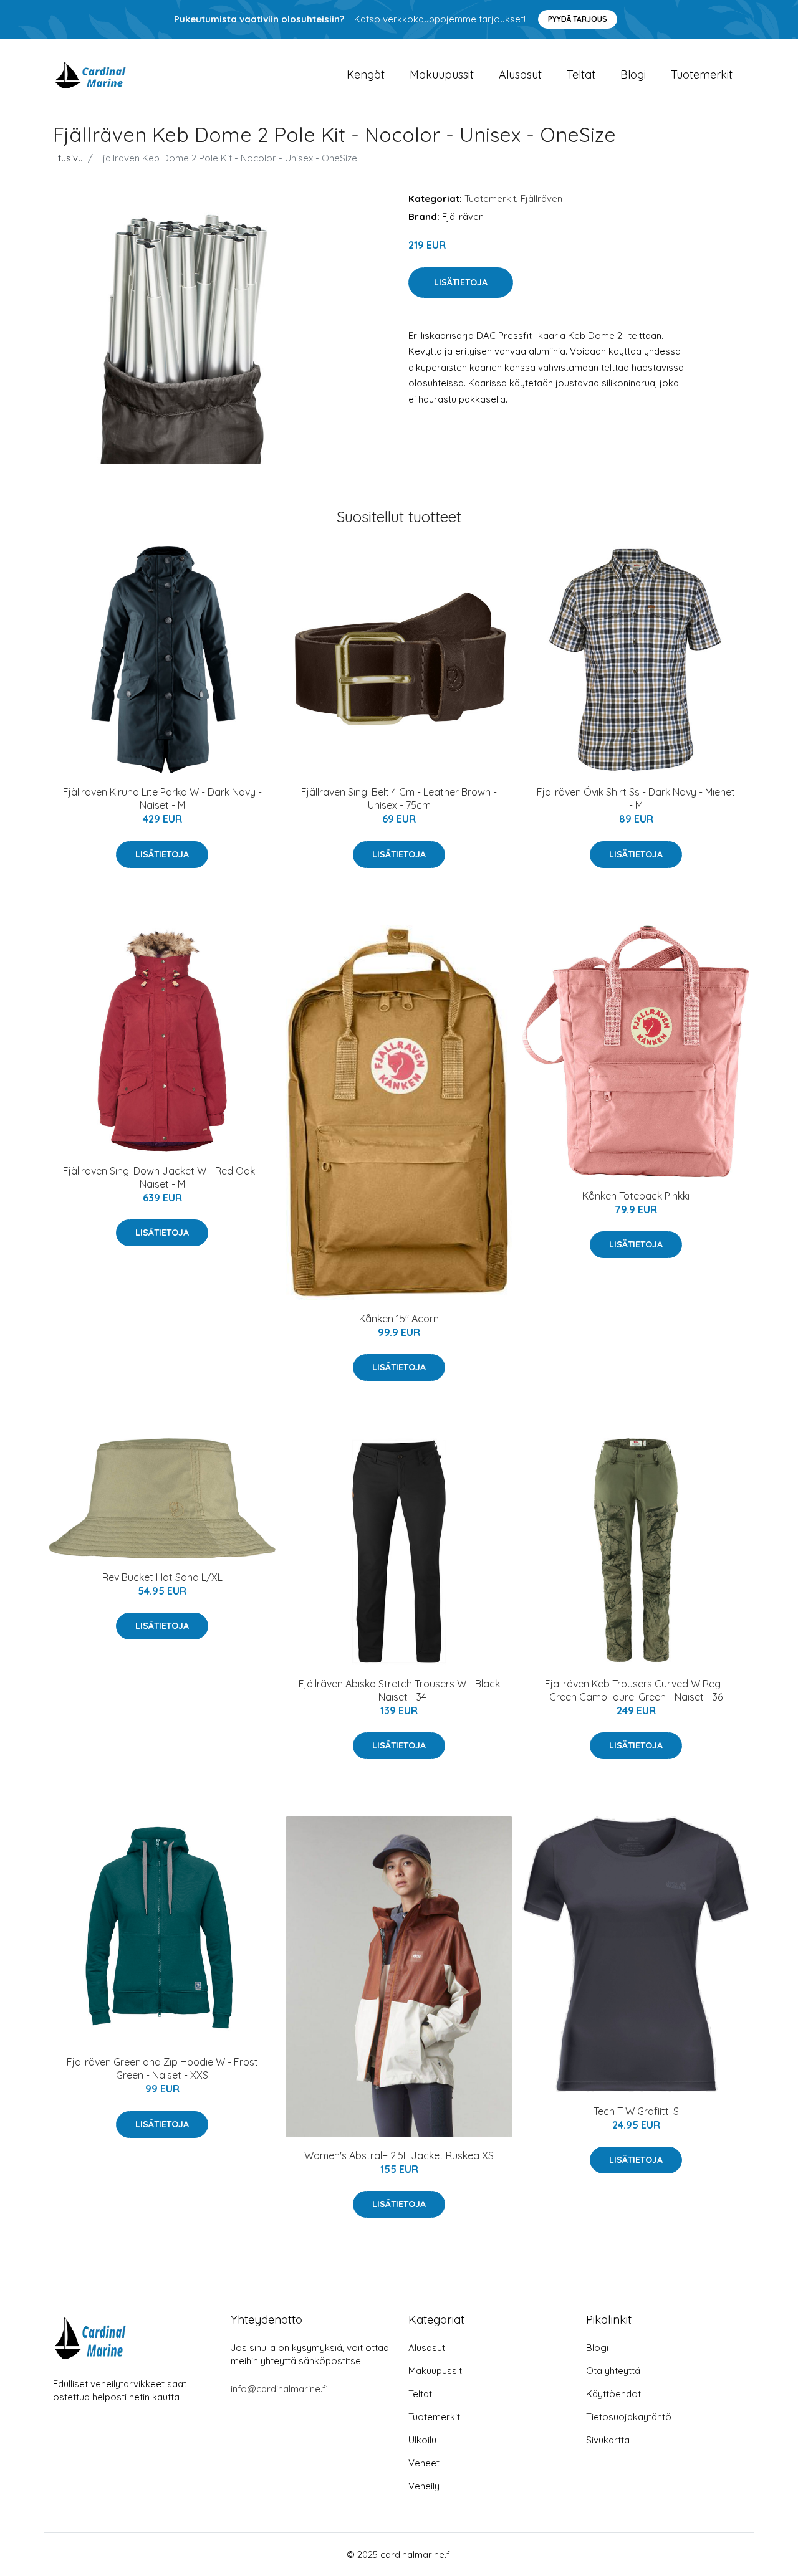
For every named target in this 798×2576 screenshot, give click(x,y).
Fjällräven (541, 198)
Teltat (581, 74)
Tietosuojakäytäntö (629, 2417)
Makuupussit (442, 74)
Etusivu (68, 158)
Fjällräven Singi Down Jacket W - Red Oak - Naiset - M (162, 1177)
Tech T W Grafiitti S (636, 2111)
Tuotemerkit (702, 74)
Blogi (633, 74)
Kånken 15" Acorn (399, 1319)
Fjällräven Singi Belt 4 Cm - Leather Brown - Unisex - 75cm (399, 799)
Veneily (424, 2486)
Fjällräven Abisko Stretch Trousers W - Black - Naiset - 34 (399, 1690)
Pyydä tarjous (578, 19)
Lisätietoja (461, 282)
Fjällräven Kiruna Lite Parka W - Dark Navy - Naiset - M (162, 799)
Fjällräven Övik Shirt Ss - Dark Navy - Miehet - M (636, 799)
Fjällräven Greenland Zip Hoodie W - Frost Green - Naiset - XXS (162, 2068)
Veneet (424, 2463)
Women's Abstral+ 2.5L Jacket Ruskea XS (399, 2155)
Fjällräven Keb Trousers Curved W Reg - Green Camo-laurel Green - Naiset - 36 (636, 1690)
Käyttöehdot (613, 2394)
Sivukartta (608, 2440)
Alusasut (520, 74)
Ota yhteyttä (613, 2371)
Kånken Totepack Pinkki (636, 1196)
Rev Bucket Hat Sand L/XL (162, 1577)
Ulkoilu (422, 2440)
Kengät (366, 74)
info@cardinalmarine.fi (279, 2389)
